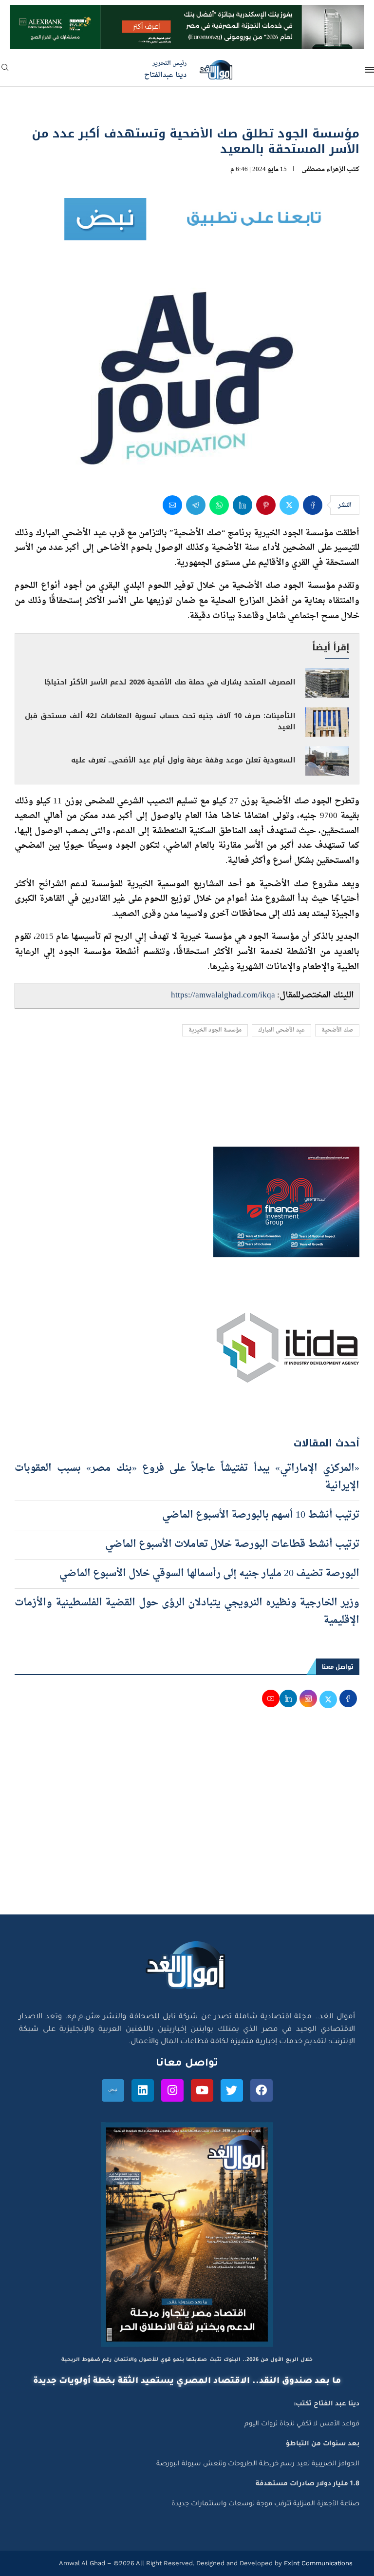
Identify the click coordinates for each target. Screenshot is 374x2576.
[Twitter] (232, 2090)
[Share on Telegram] (196, 505)
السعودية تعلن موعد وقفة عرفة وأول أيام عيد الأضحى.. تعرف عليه (183, 760)
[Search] (5, 70)
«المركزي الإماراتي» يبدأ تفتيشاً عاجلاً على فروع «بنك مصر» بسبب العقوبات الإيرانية (187, 1477)
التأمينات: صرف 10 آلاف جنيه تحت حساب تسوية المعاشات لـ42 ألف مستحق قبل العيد (160, 722)
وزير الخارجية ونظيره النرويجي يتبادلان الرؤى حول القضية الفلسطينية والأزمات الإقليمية (187, 1612)
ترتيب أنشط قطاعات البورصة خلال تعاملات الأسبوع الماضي (231, 1544)
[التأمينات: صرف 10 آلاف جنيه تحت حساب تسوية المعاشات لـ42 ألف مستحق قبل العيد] (327, 722)
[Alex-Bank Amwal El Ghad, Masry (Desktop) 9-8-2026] (187, 14)
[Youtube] (202, 2090)
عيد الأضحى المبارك (281, 1030)
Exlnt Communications (317, 2563)
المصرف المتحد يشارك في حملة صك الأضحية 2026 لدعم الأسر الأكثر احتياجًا (170, 682)
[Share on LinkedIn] (243, 505)
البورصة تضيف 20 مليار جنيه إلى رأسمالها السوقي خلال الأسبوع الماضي (208, 1574)
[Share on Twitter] (289, 505)
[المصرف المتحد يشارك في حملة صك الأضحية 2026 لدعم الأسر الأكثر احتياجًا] (327, 683)
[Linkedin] (143, 2090)
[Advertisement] (187, 1822)
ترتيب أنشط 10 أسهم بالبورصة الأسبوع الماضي (260, 1515)
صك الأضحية (337, 1030)
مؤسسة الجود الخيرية (215, 1030)
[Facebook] (262, 2090)
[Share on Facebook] (313, 505)
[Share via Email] (172, 505)
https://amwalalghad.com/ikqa (223, 995)
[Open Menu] (370, 70)
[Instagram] (172, 2090)
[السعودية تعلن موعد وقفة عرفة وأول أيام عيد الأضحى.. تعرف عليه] (327, 761)
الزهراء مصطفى (323, 169)
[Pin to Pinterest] (266, 505)
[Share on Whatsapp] (219, 505)
